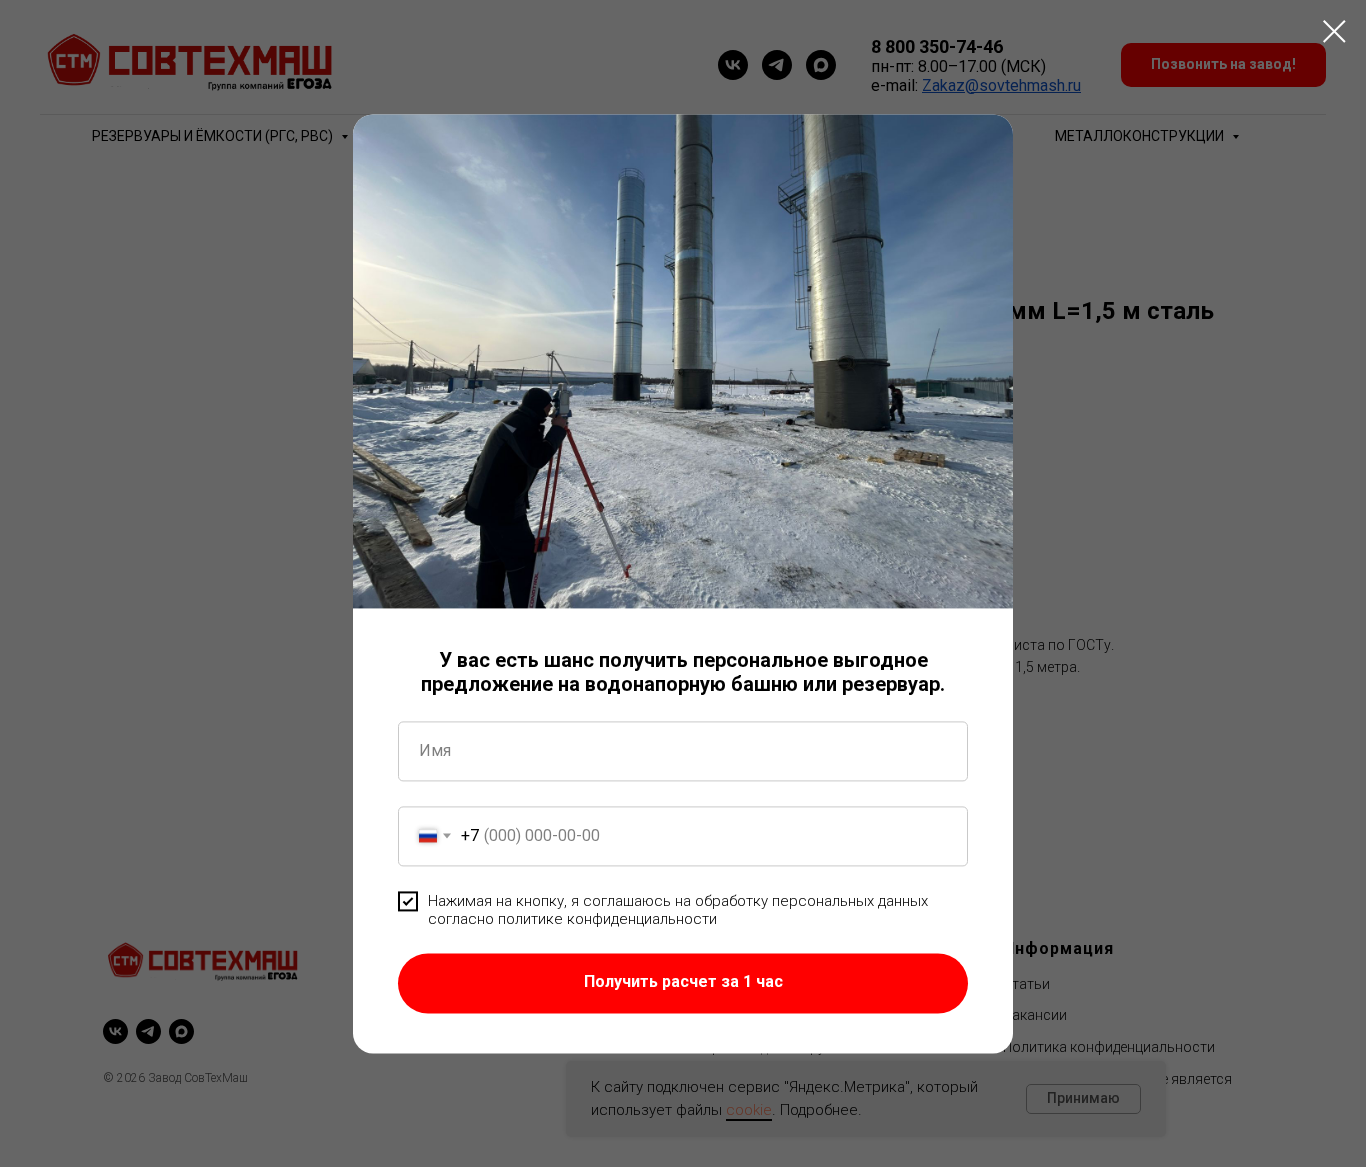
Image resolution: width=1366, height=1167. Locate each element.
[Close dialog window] (1334, 31)
